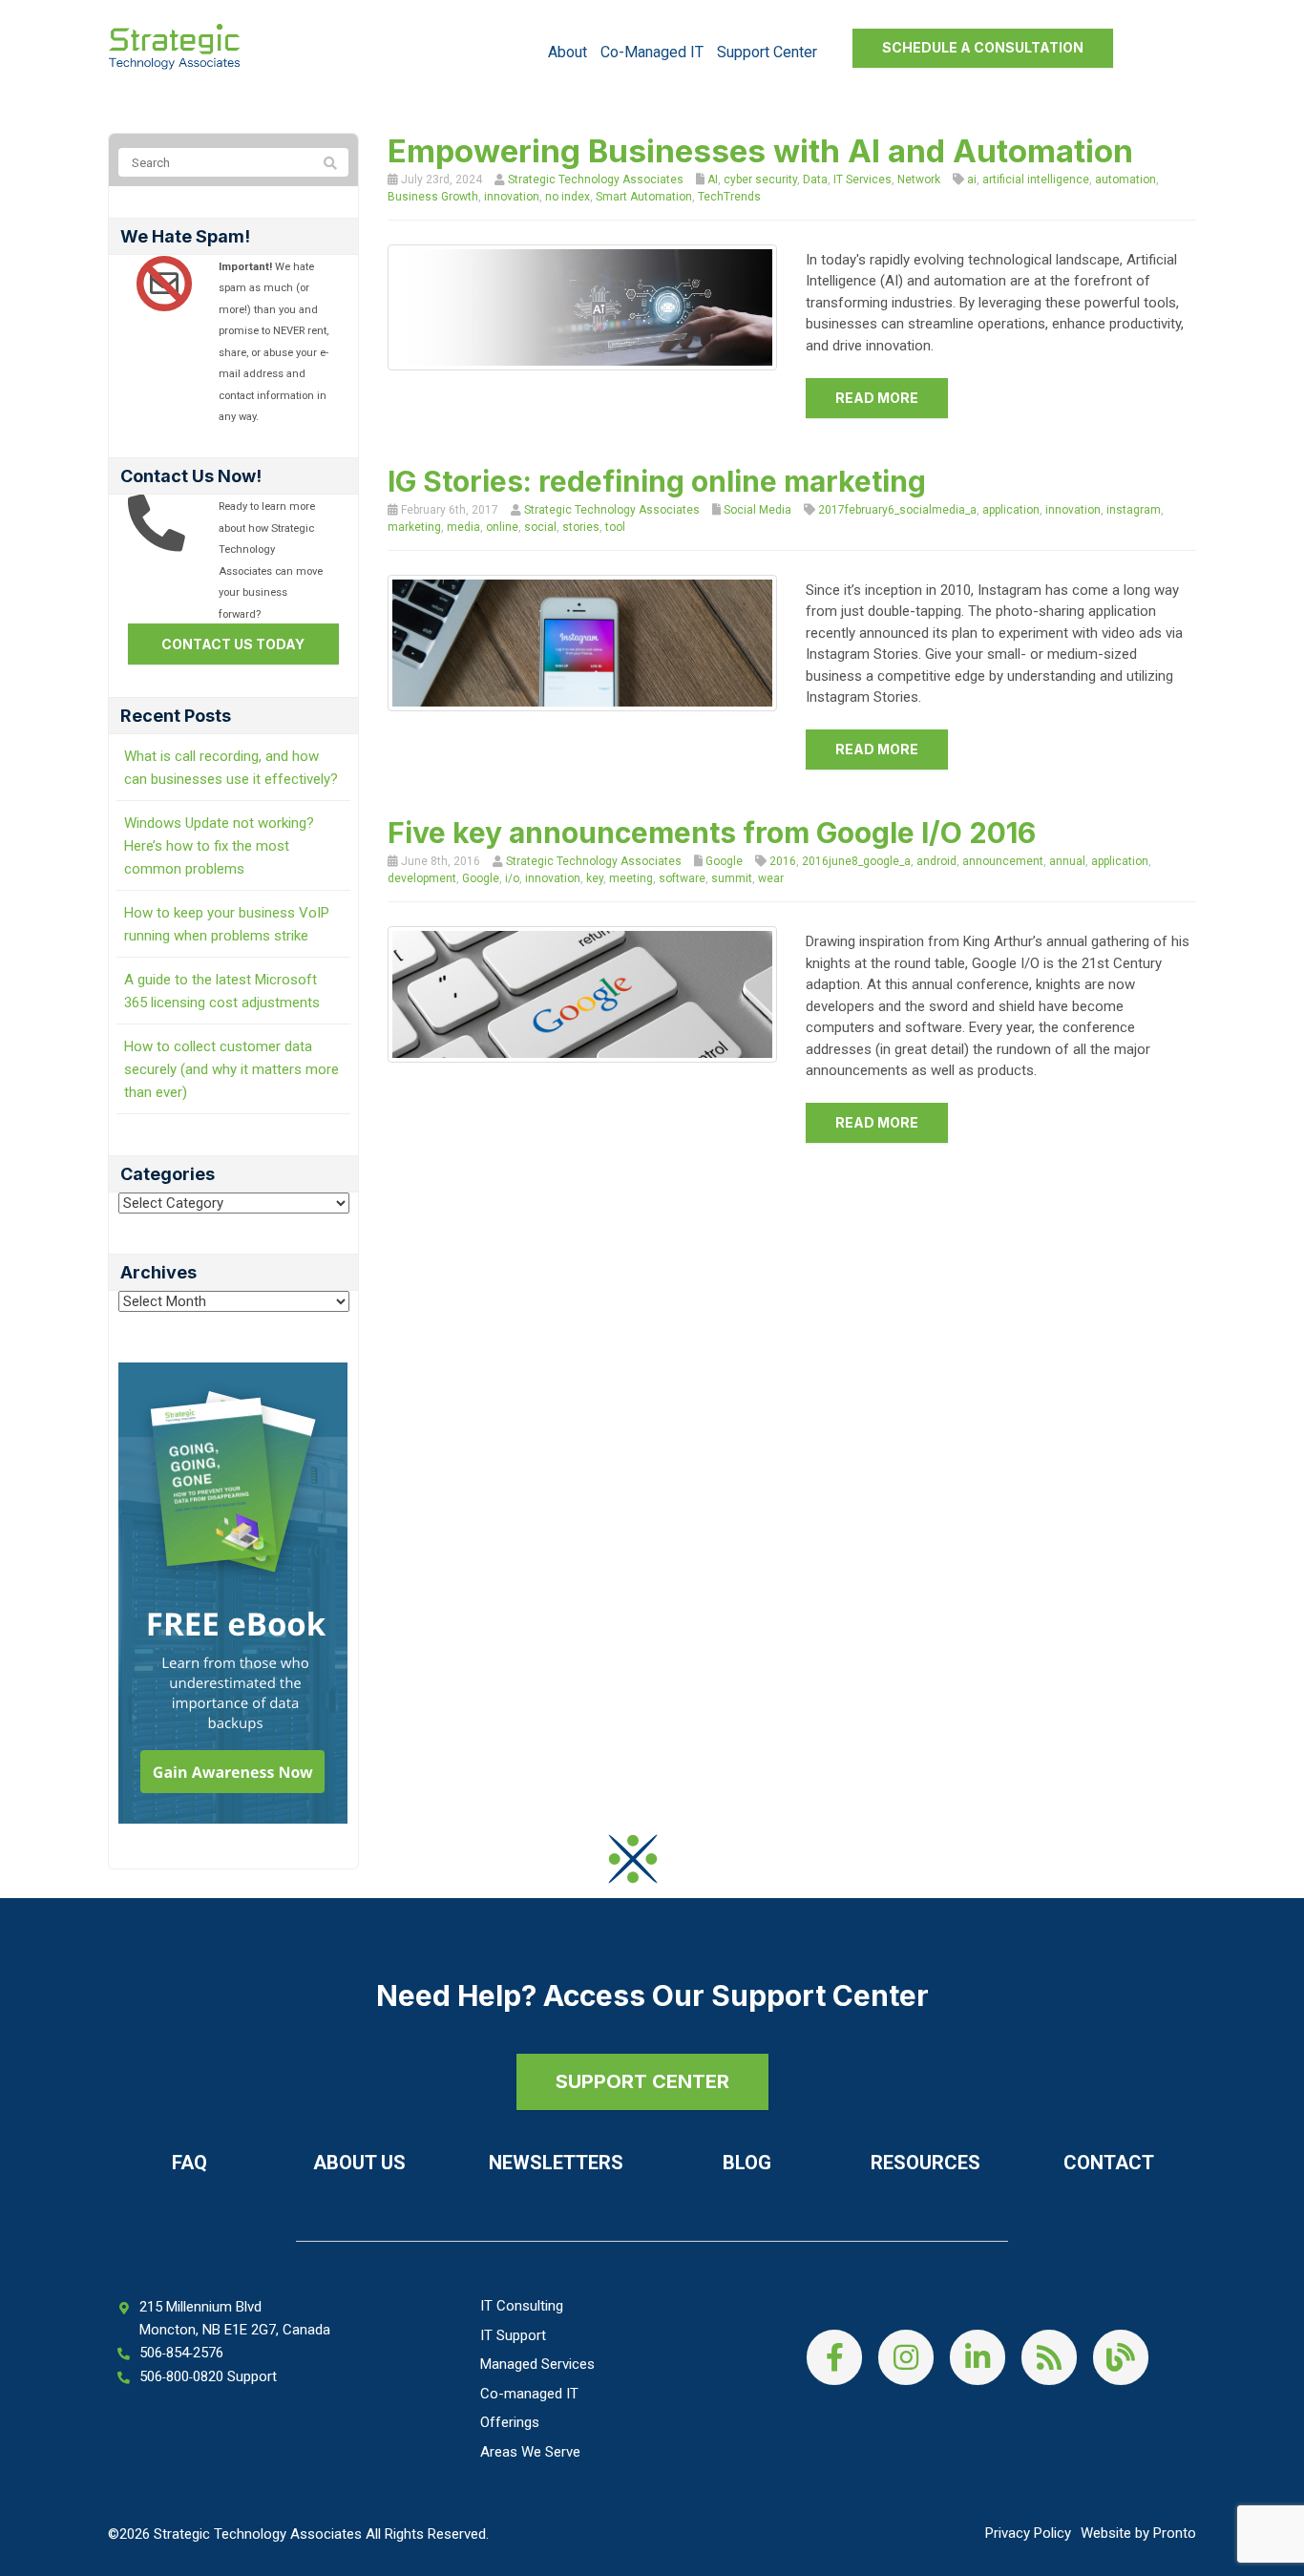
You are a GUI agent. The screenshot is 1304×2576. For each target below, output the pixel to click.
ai (972, 179)
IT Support (513, 2335)
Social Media (757, 510)
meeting (631, 878)
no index (568, 197)
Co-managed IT (652, 52)
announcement (1003, 861)
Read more (877, 398)
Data (815, 179)
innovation (512, 197)
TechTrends (729, 197)
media (463, 527)
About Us (359, 2163)
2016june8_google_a (856, 861)
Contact (1109, 2163)
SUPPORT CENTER (642, 2081)
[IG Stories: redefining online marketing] (583, 642)
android (936, 861)
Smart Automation (644, 197)
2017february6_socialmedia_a (897, 510)
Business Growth (433, 197)
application (1011, 510)
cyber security (760, 179)
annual (1067, 861)
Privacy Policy (1028, 2533)
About (568, 52)
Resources (925, 2163)
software (682, 878)
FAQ (189, 2163)
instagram (1134, 510)
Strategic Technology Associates (596, 179)
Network (919, 179)
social (540, 527)
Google (724, 861)
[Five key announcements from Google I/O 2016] (583, 994)
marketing (414, 527)
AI (713, 179)
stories (581, 527)
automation (1125, 179)
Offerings (510, 2422)
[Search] (330, 163)
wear (771, 878)
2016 (783, 861)
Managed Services (537, 2364)
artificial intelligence (1036, 179)
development (422, 878)
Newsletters (556, 2163)
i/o (512, 878)
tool (615, 527)
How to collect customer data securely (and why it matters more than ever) (231, 1069)
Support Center (767, 52)
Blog (747, 2163)
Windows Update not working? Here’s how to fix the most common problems (219, 846)
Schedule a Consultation (983, 47)
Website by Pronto (1138, 2533)
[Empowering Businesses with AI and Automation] (583, 306)
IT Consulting (522, 2306)
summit (732, 878)
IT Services (862, 179)
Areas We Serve (530, 2452)
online (502, 527)
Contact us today (233, 644)
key (595, 878)
